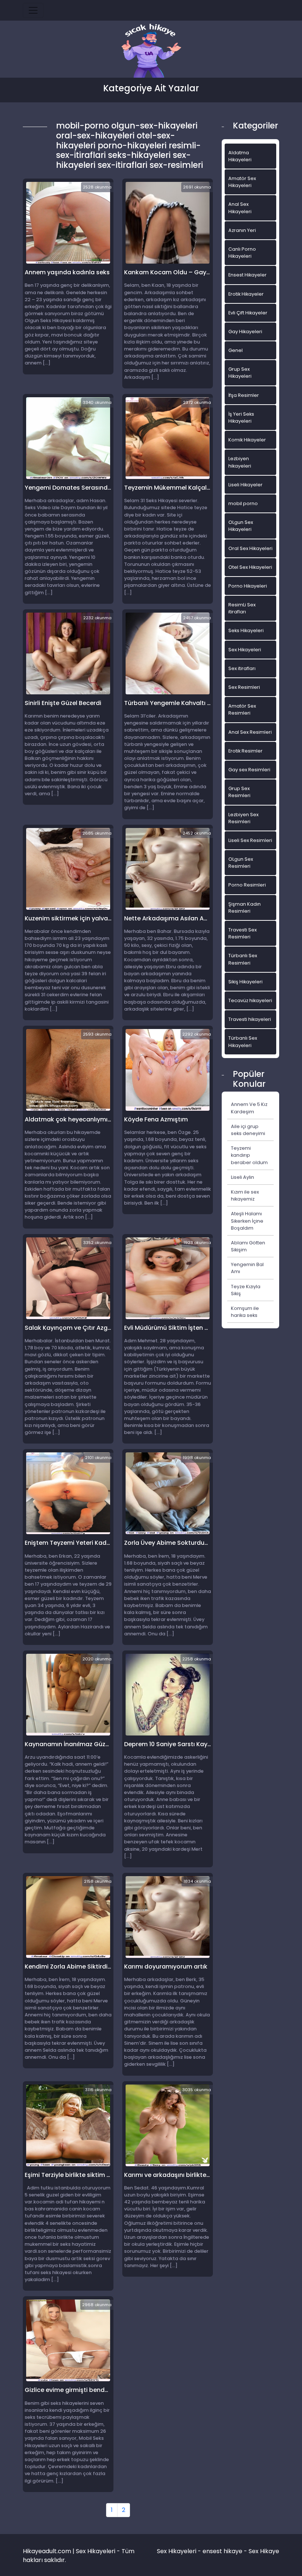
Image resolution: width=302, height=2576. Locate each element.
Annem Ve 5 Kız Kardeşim (249, 1108)
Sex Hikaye (264, 2551)
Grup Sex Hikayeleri (240, 373)
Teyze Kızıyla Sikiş (246, 1290)
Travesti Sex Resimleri (243, 933)
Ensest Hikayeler (247, 275)
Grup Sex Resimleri (239, 792)
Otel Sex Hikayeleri (250, 567)
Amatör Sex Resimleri (242, 709)
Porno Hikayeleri (248, 586)
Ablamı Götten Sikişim (248, 1246)
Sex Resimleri (244, 687)
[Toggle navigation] (33, 10)
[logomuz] (151, 51)
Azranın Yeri (242, 230)
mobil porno (243, 503)
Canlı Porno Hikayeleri (242, 253)
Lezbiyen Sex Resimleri (243, 818)
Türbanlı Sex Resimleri (243, 959)
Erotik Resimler (245, 751)
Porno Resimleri (247, 885)
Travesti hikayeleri (250, 1019)
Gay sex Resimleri (249, 770)
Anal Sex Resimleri (250, 732)
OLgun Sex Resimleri (241, 863)
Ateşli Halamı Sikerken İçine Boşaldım (247, 1221)
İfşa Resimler (244, 395)
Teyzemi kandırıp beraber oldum (249, 1155)
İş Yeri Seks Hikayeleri (241, 417)
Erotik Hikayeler (246, 294)
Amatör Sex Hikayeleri (242, 182)
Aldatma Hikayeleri (240, 156)
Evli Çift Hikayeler (248, 313)
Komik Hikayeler (247, 440)
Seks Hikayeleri (246, 630)
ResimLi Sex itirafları (242, 608)
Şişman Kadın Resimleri (245, 908)
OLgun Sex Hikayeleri (241, 526)
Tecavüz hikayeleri (250, 1000)
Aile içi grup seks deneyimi (248, 1130)
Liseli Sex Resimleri (250, 840)
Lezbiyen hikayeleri (240, 462)
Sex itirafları (242, 668)
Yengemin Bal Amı (247, 1268)
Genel (236, 350)
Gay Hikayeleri (245, 332)
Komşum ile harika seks (245, 1312)
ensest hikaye (222, 2551)
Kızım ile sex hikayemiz (245, 1195)
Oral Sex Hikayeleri (250, 548)
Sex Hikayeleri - (180, 2551)
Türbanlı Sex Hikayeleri (243, 1042)
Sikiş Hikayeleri (245, 982)
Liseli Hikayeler (245, 485)
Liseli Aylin (243, 1177)
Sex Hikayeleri (245, 650)
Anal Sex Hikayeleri (240, 208)
